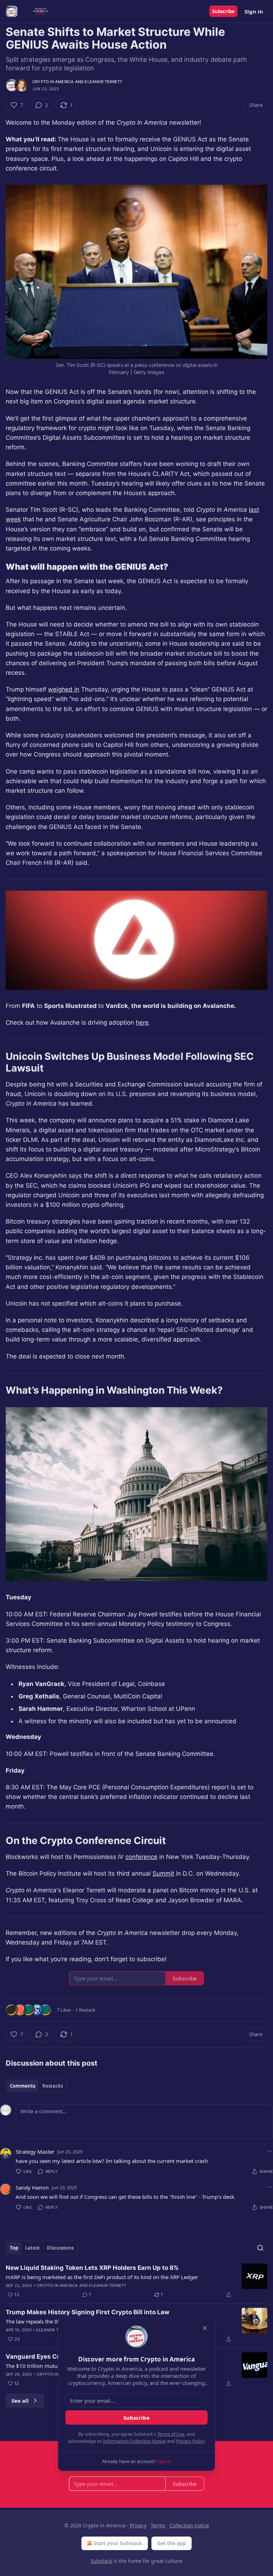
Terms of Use (171, 2434)
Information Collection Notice (134, 2441)
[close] (205, 2328)
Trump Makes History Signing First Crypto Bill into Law (87, 2312)
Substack (101, 2561)
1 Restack (85, 2010)
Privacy (138, 2525)
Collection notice (189, 2525)
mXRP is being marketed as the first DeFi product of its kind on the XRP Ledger (102, 2277)
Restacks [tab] (53, 2086)
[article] (136, 2281)
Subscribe (223, 11)
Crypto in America (53, 82)
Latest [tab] (33, 2248)
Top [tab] (14, 2248)
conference (141, 1857)
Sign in (254, 11)
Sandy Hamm (32, 2187)
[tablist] (36, 2086)
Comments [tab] (23, 2086)
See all (20, 2401)
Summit (163, 1873)
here (142, 1023)
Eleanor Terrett (103, 82)
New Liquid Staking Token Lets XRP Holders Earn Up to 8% (92, 2268)
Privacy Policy (190, 2441)
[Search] (260, 2248)
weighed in (64, 689)
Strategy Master (35, 2152)
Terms (158, 2525)
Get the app (172, 2543)
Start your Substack (118, 2543)
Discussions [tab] (60, 2248)
